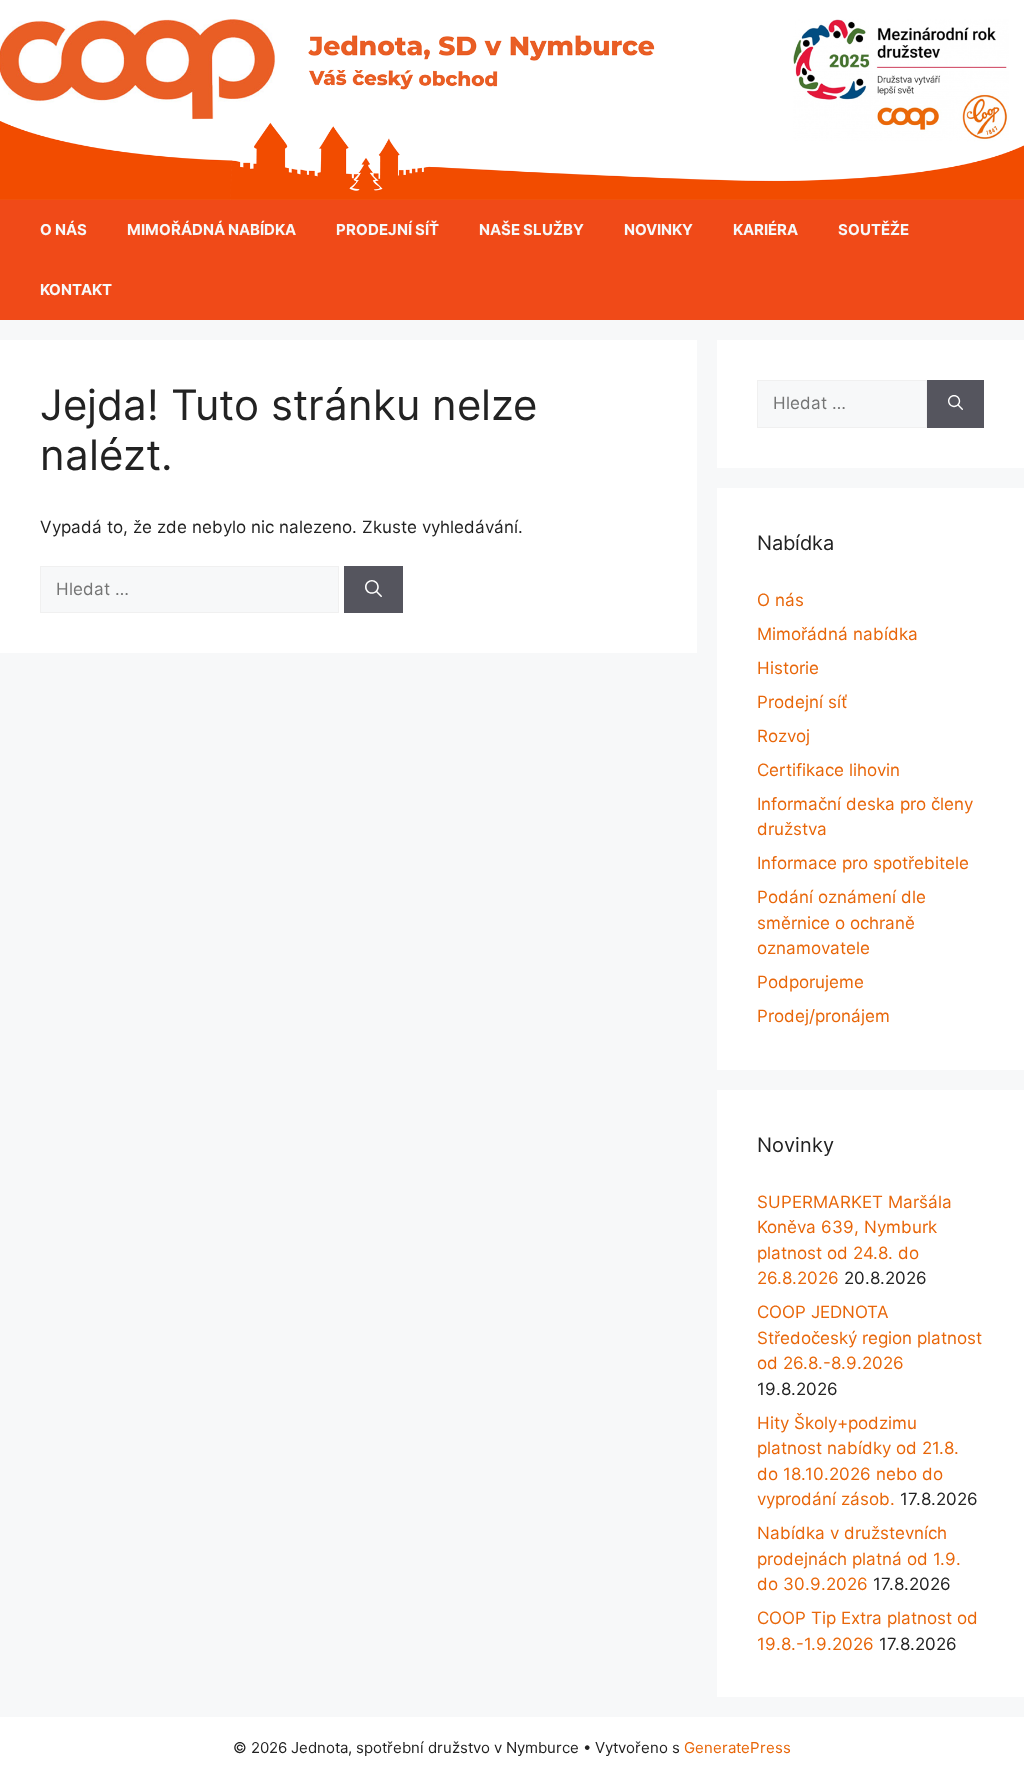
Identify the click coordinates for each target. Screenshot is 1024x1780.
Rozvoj (783, 736)
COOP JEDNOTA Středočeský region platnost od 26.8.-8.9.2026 (869, 1337)
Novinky (658, 229)
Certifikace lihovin (828, 770)
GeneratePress (737, 1747)
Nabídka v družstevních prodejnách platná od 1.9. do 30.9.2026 (859, 1558)
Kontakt (76, 289)
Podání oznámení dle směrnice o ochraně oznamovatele (841, 922)
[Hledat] (373, 590)
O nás (63, 229)
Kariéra (765, 229)
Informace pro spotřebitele (863, 863)
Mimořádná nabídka (211, 229)
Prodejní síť (387, 229)
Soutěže (873, 229)
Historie (788, 668)
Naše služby (531, 229)
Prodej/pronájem (823, 1016)
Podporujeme (810, 982)
